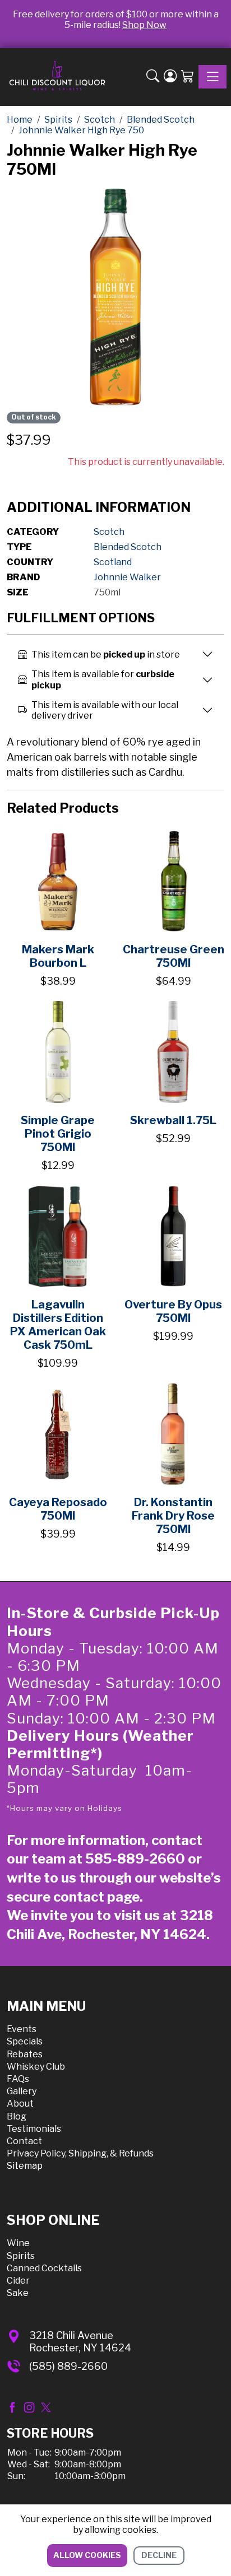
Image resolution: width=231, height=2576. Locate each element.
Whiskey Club (36, 2067)
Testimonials (34, 2129)
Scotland (113, 562)
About (20, 2104)
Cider (18, 2281)
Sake (18, 2293)
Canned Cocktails (44, 2268)
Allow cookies (87, 2555)
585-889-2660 (135, 1859)
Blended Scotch (128, 547)
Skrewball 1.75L (173, 1120)
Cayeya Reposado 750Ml (58, 1509)
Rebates (25, 2054)
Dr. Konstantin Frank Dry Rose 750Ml (173, 1516)
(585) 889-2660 (68, 2366)
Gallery (22, 2091)
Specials (25, 2041)
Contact (24, 2141)
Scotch (109, 532)
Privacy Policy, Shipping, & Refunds (80, 2153)
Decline (159, 2555)
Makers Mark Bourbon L (58, 956)
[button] (153, 77)
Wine (18, 2243)
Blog (17, 2116)
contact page (96, 1897)
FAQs (18, 2079)
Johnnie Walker (127, 577)
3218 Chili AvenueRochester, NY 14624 (80, 2342)
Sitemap (25, 2166)
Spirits (21, 2256)
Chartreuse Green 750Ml (174, 956)
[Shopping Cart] (188, 77)
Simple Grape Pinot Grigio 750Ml (58, 1134)
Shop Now (144, 25)
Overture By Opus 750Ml (173, 1311)
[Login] (170, 77)
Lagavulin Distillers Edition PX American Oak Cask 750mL (58, 1325)
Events (22, 2029)
